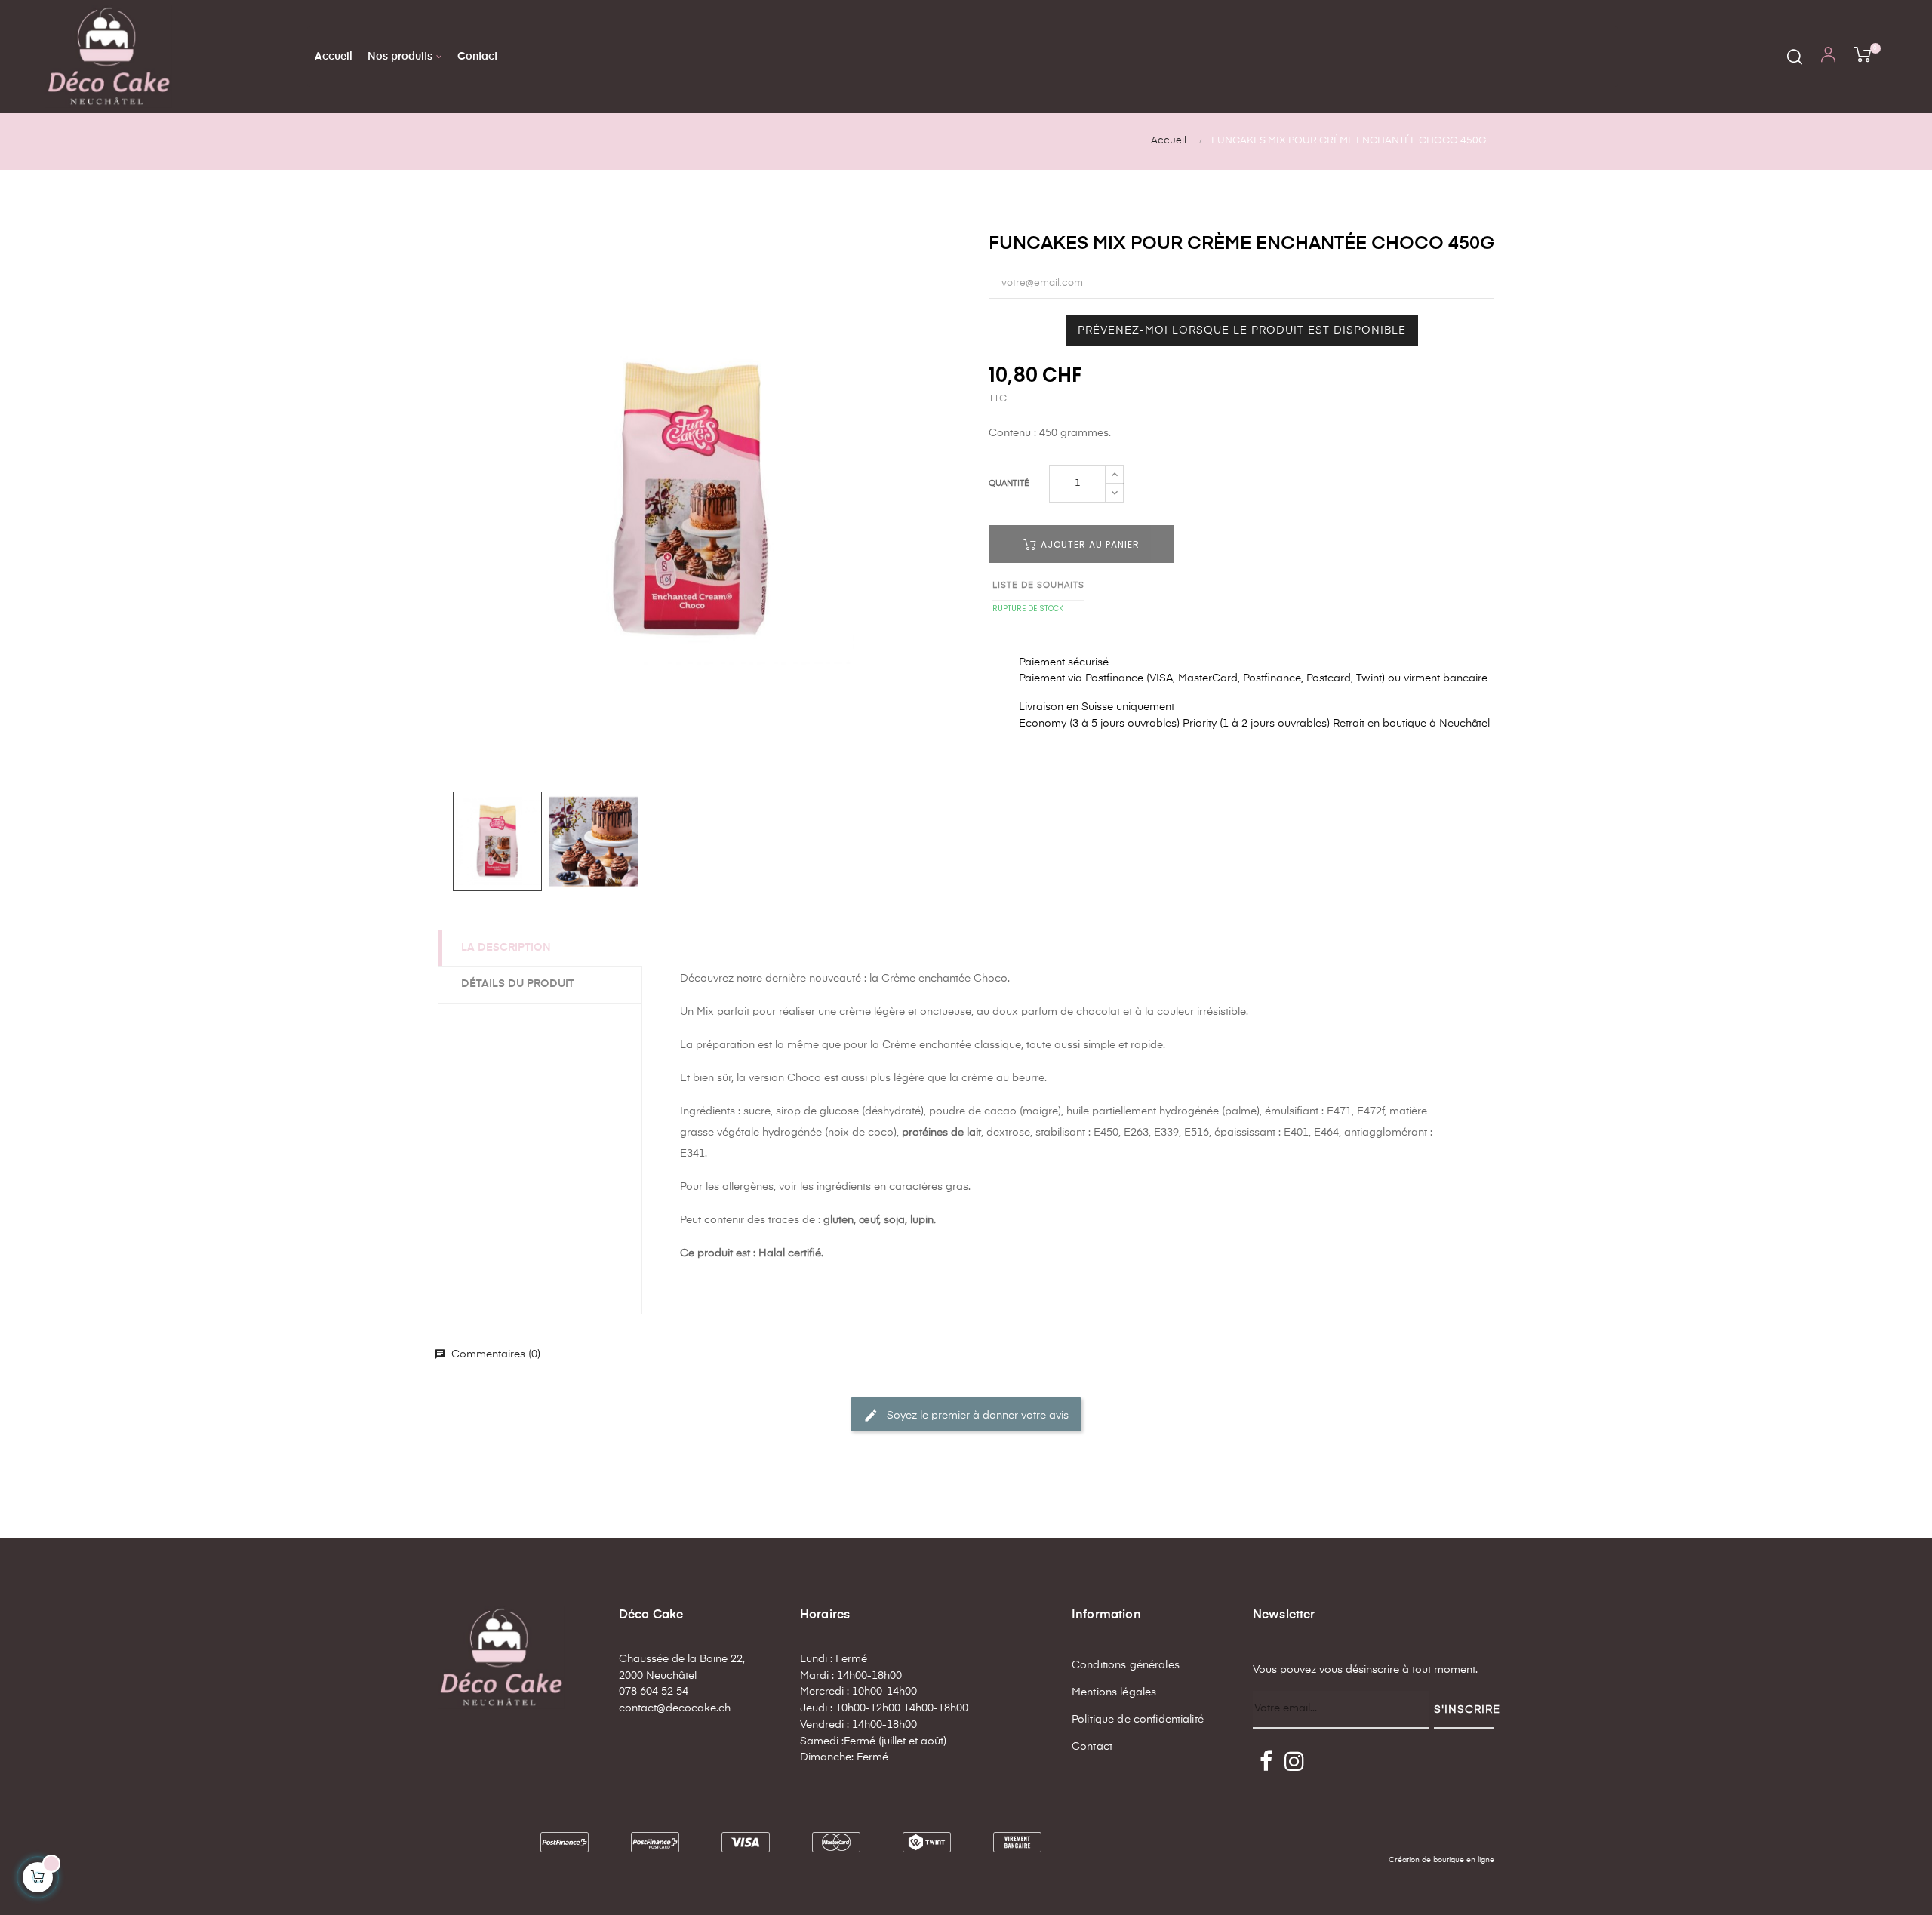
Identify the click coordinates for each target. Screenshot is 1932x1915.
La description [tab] (506, 948)
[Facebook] (1266, 1763)
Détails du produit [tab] (518, 984)
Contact (1092, 1747)
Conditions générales (1126, 1665)
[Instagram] (1294, 1763)
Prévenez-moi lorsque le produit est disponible (1242, 330)
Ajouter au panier (1089, 544)
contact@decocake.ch (675, 1708)
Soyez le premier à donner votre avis (966, 1416)
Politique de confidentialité (1138, 1720)
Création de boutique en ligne (1441, 1860)
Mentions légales (1114, 1692)
